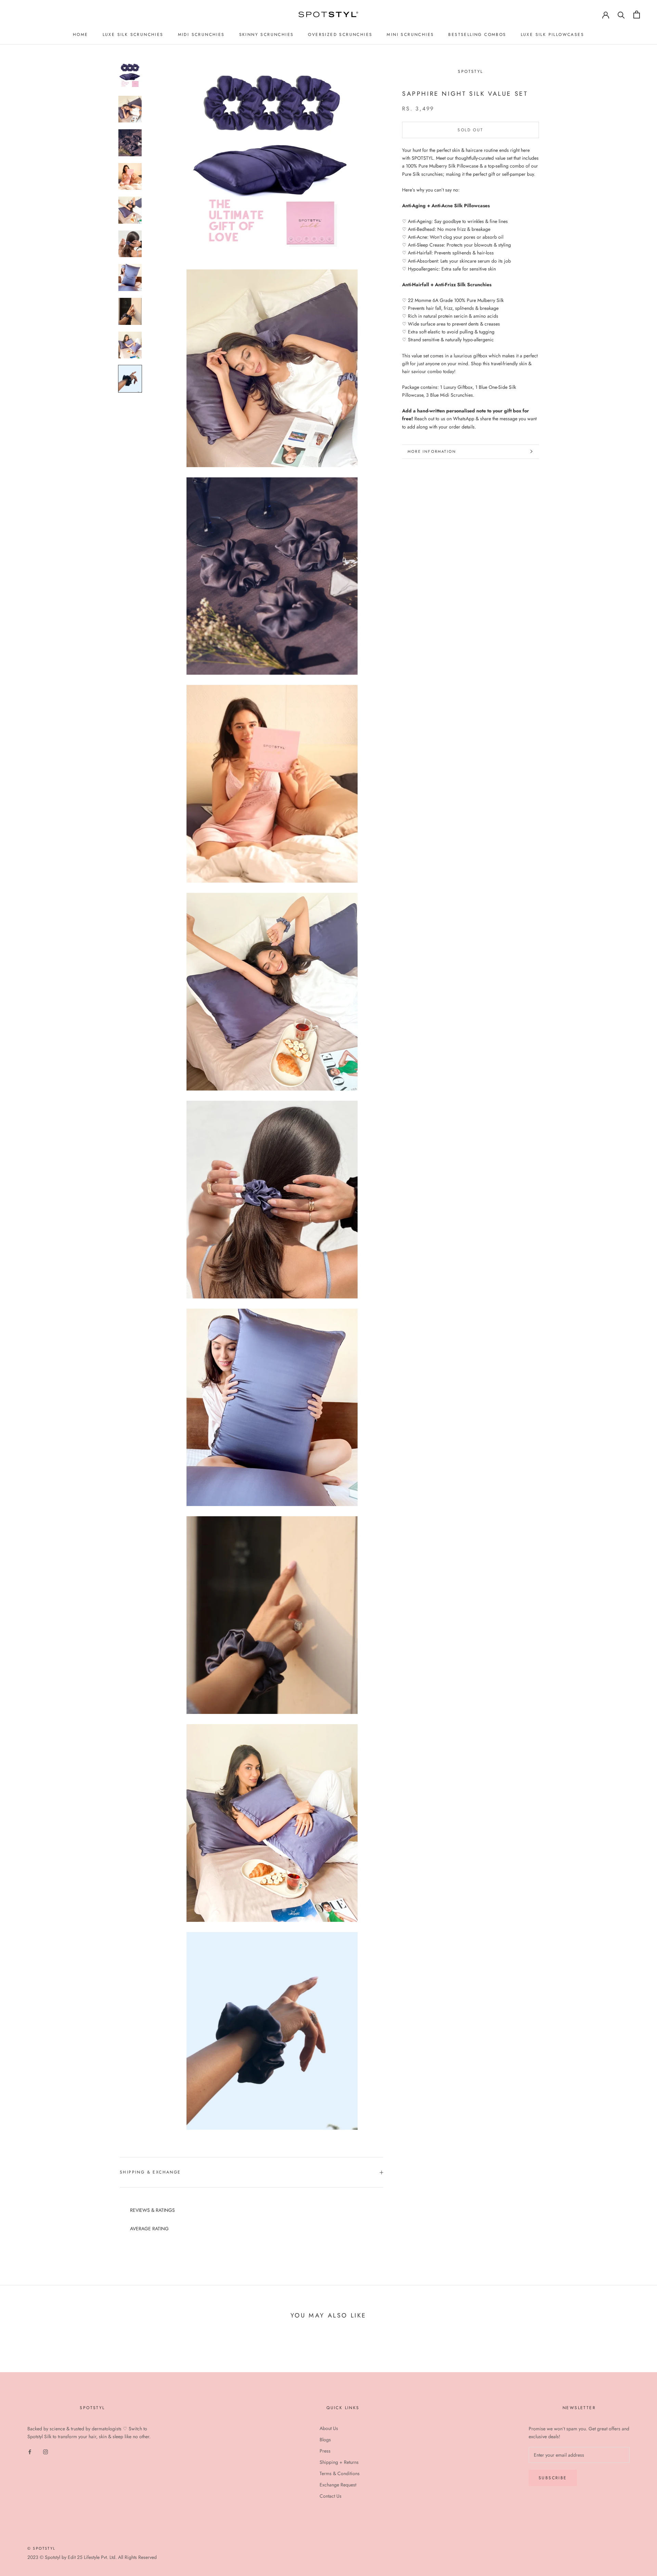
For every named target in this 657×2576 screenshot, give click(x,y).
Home (81, 35)
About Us (329, 2428)
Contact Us (331, 2496)
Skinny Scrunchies (267, 35)
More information (432, 451)
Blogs (325, 2440)
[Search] (621, 15)
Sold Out (470, 130)
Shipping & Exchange (150, 2172)
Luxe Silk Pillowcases (552, 35)
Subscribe (553, 2478)
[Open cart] (637, 15)
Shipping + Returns (339, 2462)
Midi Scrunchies (201, 35)
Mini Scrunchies (410, 35)
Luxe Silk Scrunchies (133, 35)
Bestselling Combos (477, 35)
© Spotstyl (41, 2548)
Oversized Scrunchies (340, 35)
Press (325, 2451)
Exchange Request (338, 2485)
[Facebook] (30, 2452)
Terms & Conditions (340, 2473)
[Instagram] (46, 2452)
